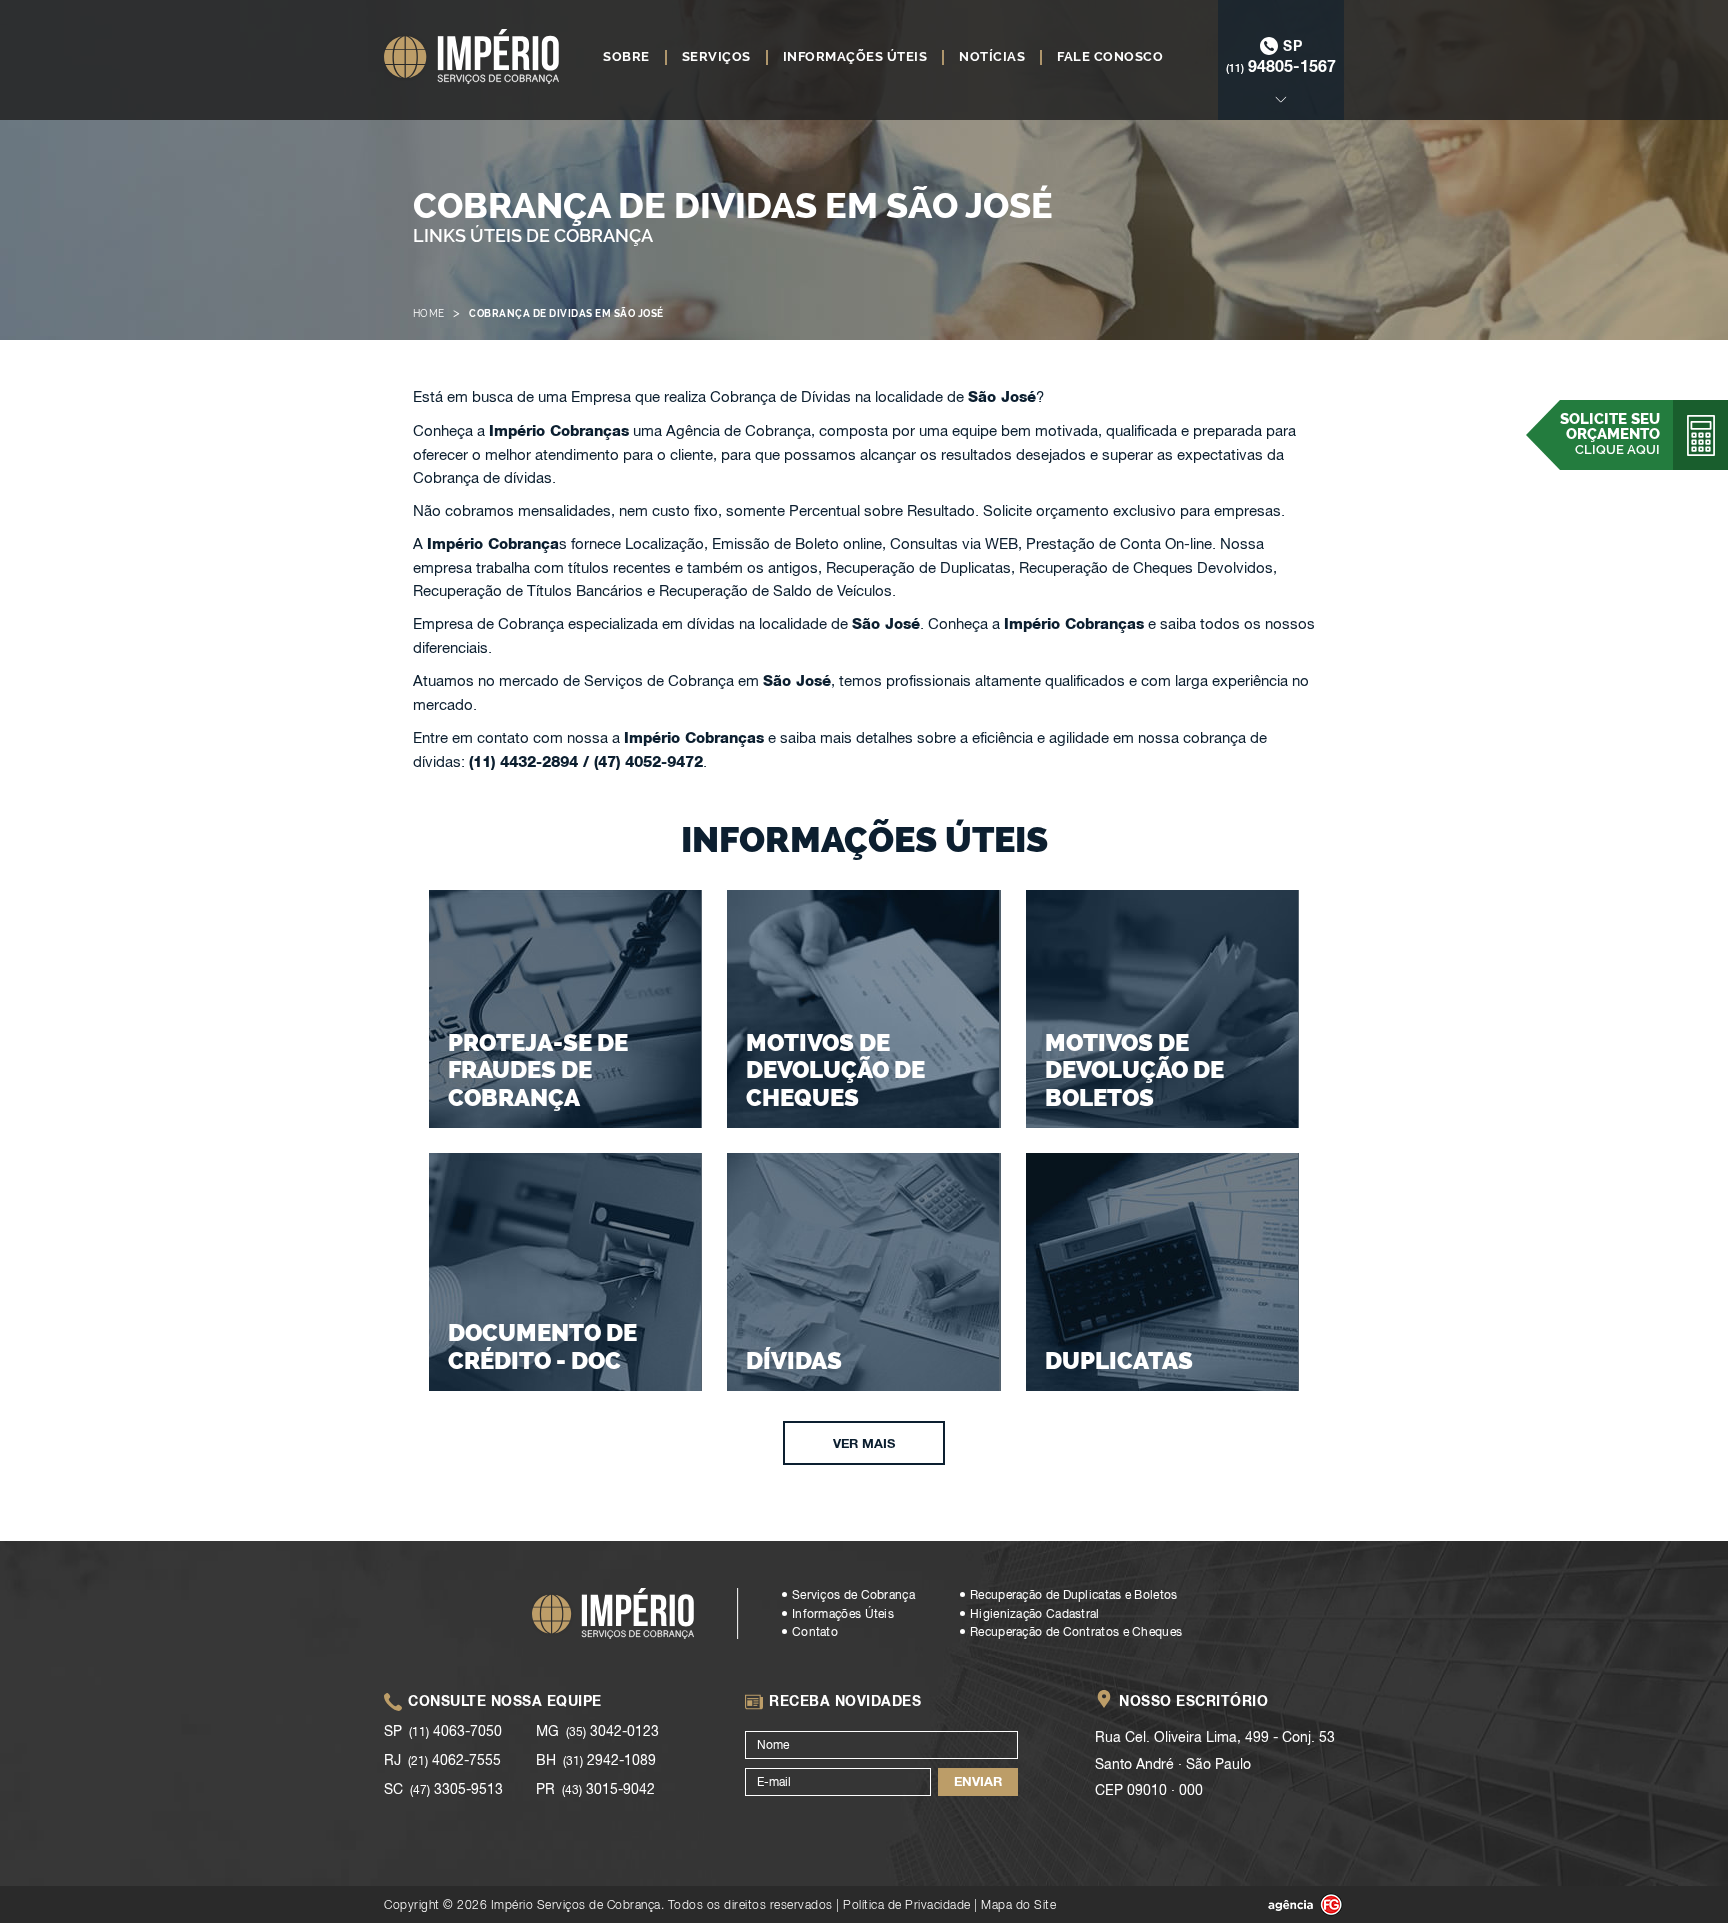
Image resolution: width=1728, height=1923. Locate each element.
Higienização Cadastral (1035, 1614)
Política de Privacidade (907, 1904)
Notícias (992, 57)
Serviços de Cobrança (853, 1595)
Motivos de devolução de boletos (1134, 1070)
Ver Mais (864, 1443)
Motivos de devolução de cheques (835, 1070)
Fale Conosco (1110, 57)
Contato (815, 1632)
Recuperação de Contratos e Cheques (1076, 1632)
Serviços (716, 57)
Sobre (626, 57)
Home (429, 313)
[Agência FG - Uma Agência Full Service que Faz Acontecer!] (1289, 1905)
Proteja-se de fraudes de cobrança (538, 1070)
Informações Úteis (855, 57)
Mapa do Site (1018, 1904)
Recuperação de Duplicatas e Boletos (1074, 1595)
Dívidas (794, 1360)
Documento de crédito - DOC (542, 1346)
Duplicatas (1119, 1360)
